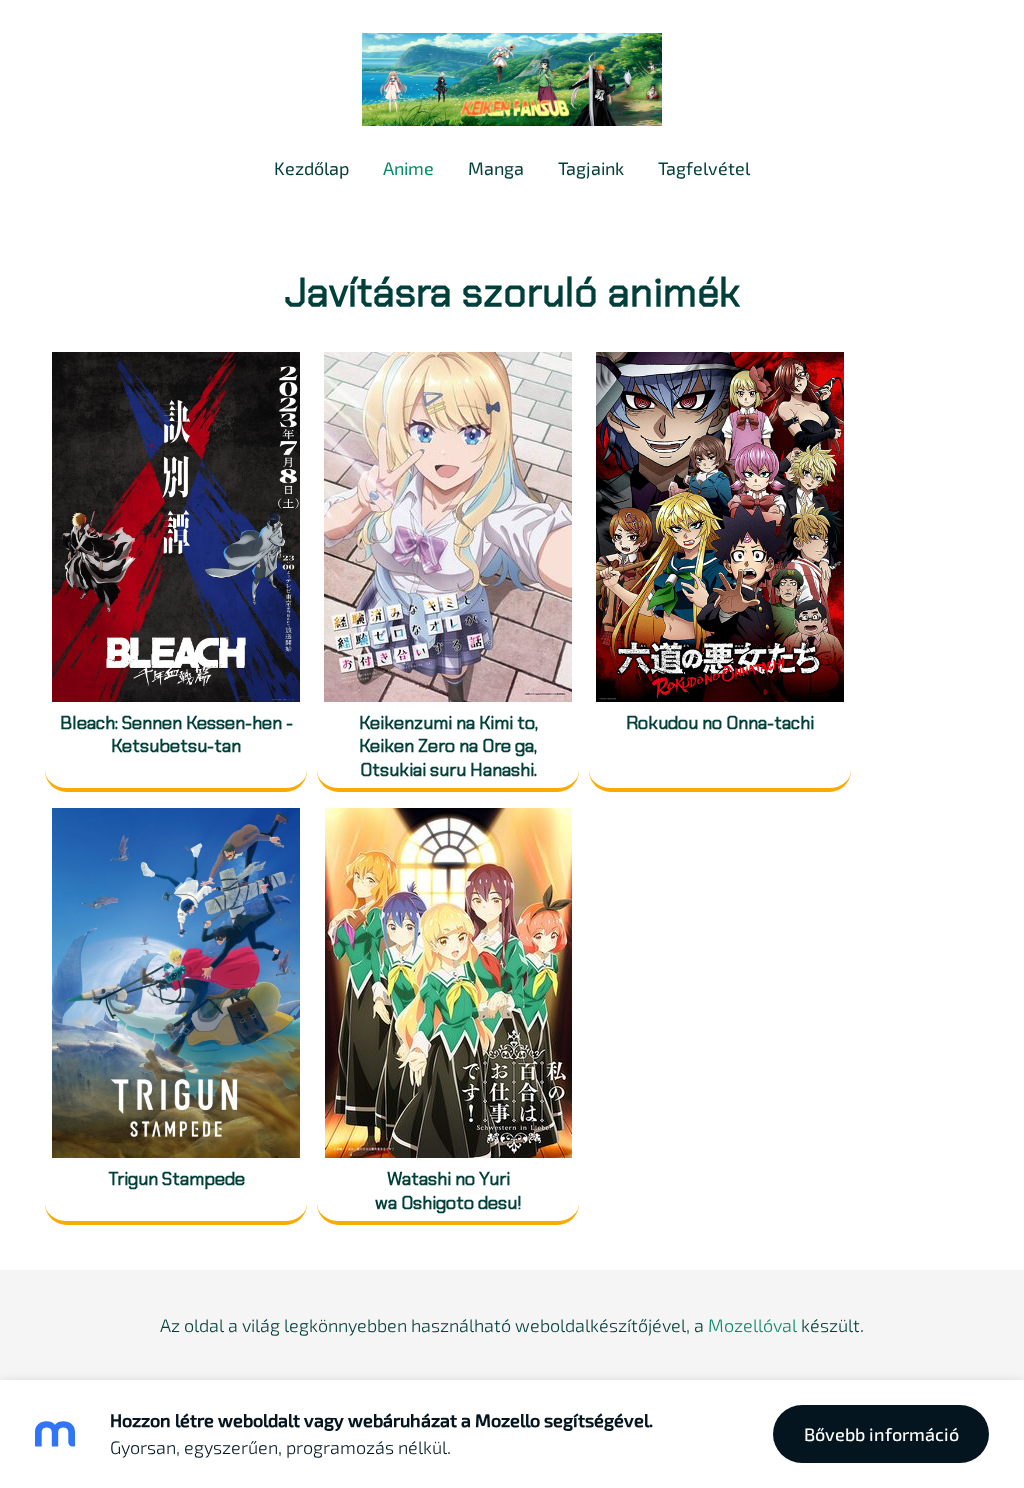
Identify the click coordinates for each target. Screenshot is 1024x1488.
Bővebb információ (881, 1434)
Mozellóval (752, 1325)
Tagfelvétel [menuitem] (704, 168)
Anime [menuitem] (408, 168)
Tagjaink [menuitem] (591, 168)
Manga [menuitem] (496, 168)
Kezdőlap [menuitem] (311, 168)
